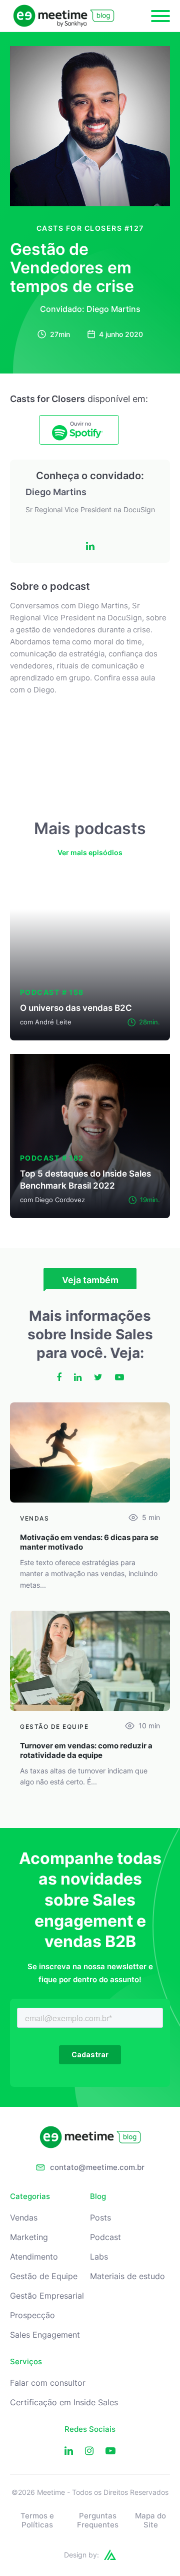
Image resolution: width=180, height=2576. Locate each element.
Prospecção (32, 2315)
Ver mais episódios (90, 852)
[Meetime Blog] (64, 16)
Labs (99, 2257)
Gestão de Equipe (44, 2276)
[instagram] (89, 2451)
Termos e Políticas (37, 2520)
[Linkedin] (69, 2451)
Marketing (29, 2237)
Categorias (30, 2196)
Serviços (26, 2362)
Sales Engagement (45, 2335)
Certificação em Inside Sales (64, 2403)
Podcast (105, 2237)
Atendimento (34, 2257)
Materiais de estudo (127, 2276)
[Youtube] (110, 2451)
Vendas (24, 2218)
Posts (100, 2218)
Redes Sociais (90, 2429)
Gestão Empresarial (47, 2296)
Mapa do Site (150, 2520)
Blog (98, 2196)
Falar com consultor (48, 2383)
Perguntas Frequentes (98, 2520)
